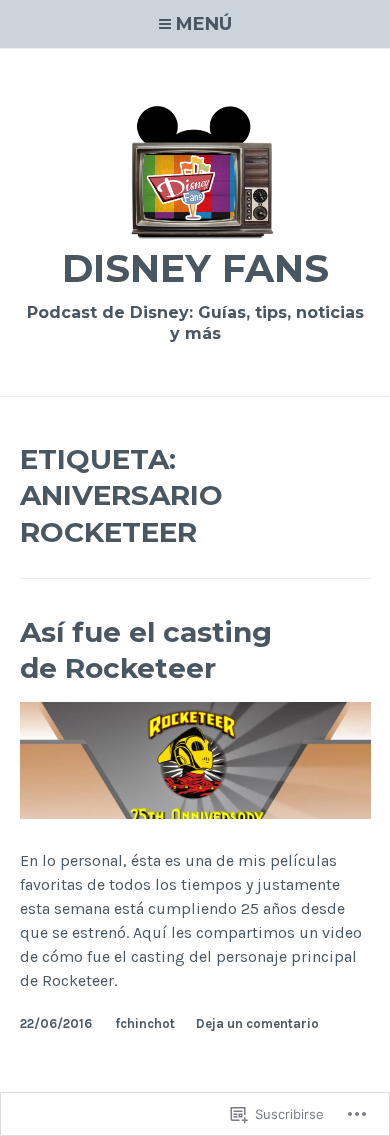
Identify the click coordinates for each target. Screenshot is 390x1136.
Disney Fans (195, 268)
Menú (204, 24)
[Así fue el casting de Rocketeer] (195, 813)
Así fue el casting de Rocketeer (146, 650)
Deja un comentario (257, 1023)
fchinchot (145, 1023)
